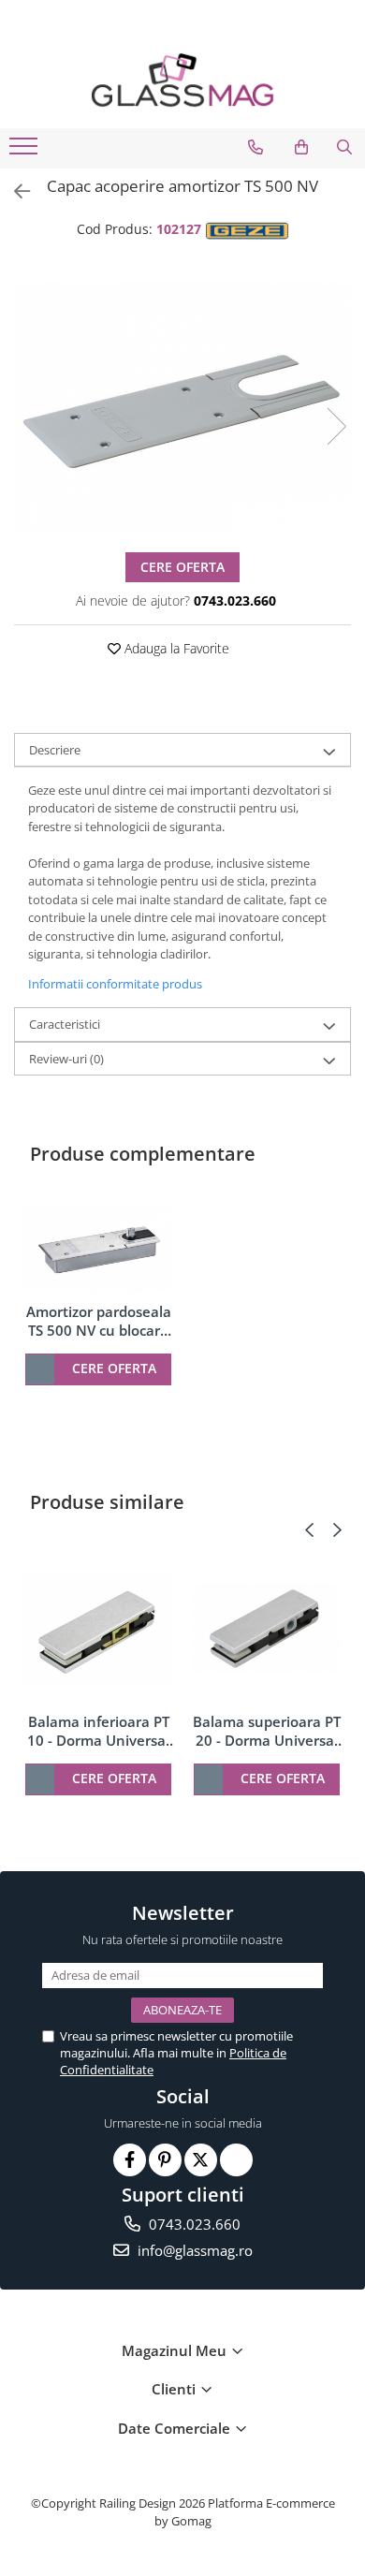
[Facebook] (130, 2160)
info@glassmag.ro (193, 2250)
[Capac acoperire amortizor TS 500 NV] (182, 407)
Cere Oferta (182, 567)
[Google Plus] (236, 2160)
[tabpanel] (182, 407)
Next (336, 426)
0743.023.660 (193, 2224)
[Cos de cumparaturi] (301, 147)
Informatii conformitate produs (115, 984)
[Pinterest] (165, 2160)
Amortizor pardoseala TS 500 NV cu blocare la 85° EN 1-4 (99, 1321)
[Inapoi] (14, 191)
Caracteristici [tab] (65, 1024)
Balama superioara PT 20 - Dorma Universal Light (267, 1731)
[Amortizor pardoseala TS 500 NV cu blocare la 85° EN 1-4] (98, 1249)
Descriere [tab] (55, 750)
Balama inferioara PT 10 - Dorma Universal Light (98, 1731)
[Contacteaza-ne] (255, 147)
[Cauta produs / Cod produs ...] (344, 147)
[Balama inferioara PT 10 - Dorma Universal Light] (98, 1628)
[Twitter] (201, 2160)
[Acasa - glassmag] (182, 80)
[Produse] (26, 152)
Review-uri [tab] (66, 1059)
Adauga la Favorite (175, 648)
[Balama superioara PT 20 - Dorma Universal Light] (267, 1628)
